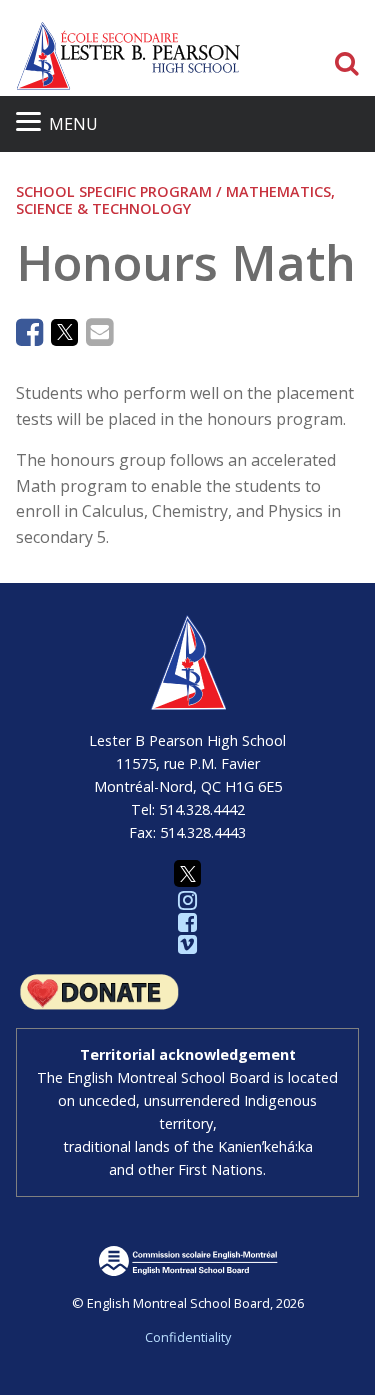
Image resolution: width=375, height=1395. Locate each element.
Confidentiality (188, 1337)
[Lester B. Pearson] (128, 55)
